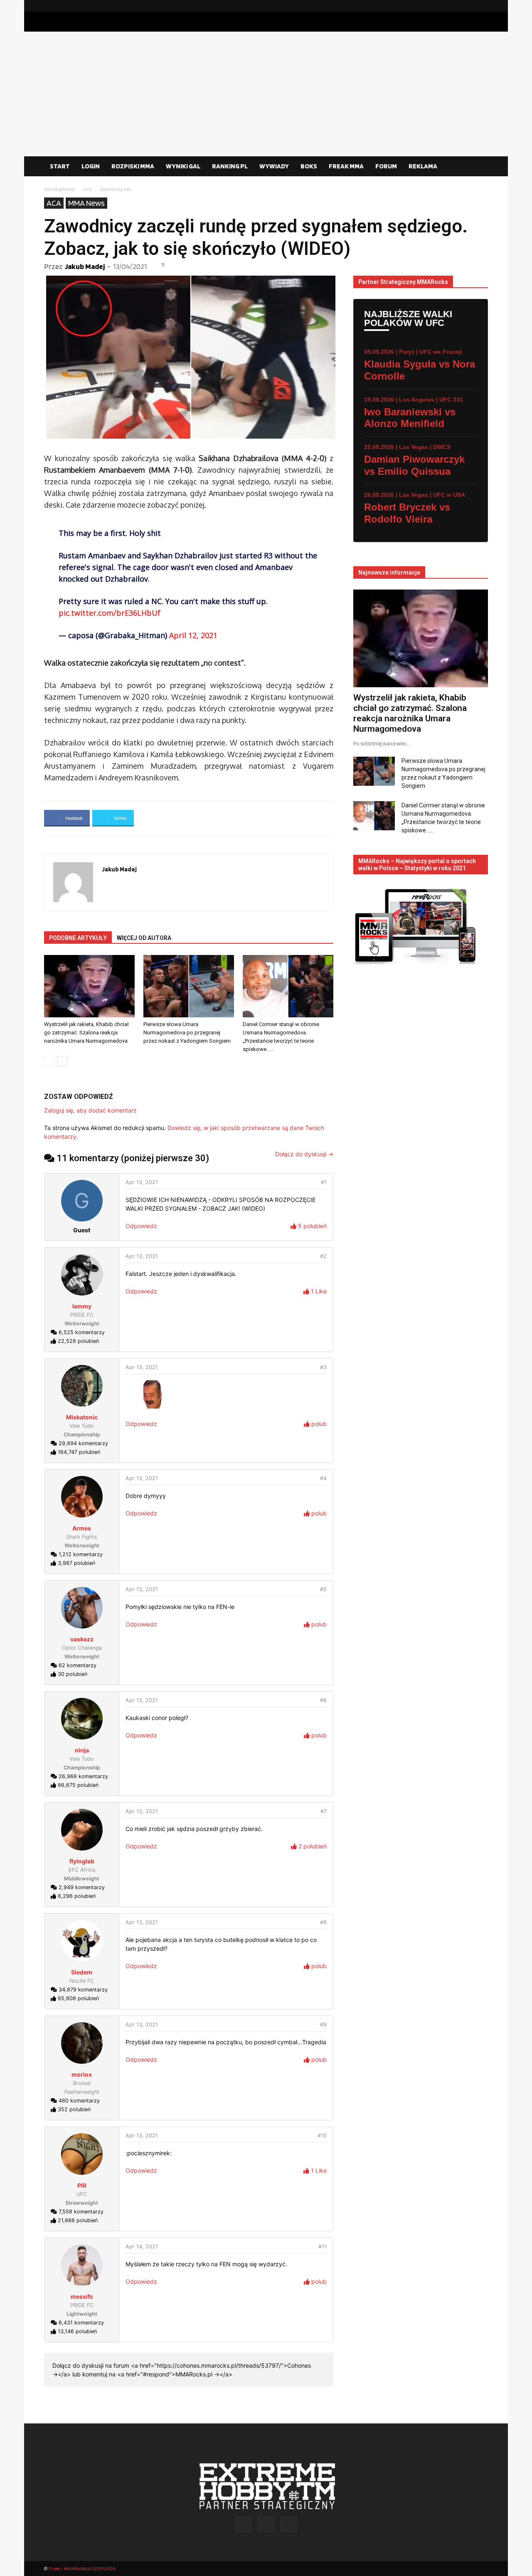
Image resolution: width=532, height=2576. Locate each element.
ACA (87, 189)
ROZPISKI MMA (133, 166)
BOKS (309, 166)
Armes (82, 1528)
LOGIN (91, 166)
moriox (82, 2074)
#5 (323, 1589)
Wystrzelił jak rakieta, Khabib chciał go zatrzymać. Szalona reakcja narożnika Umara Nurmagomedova (86, 1033)
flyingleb (82, 1861)
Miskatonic (82, 1417)
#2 (323, 1256)
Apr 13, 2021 (142, 1182)
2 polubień (312, 1846)
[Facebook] (455, 6)
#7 (324, 1811)
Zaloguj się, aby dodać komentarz (90, 1110)
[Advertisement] (266, 94)
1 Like (318, 1291)
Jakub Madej (85, 266)
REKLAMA (423, 166)
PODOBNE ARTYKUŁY (78, 938)
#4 (323, 1478)
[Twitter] (482, 6)
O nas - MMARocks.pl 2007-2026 (82, 2568)
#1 (324, 1182)
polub (318, 1424)
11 (163, 265)
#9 (323, 2025)
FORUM (386, 166)
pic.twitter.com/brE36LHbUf (110, 613)
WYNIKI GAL (183, 166)
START (60, 166)
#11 (323, 2247)
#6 (323, 1700)
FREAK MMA (346, 166)
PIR (82, 2185)
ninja (82, 1750)
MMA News (86, 203)
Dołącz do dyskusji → (304, 1154)
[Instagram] (468, 6)
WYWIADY (274, 166)
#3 (323, 1367)
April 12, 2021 (193, 635)
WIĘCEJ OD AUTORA (144, 938)
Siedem (82, 1972)
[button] (478, 167)
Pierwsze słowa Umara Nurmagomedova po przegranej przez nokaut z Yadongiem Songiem (187, 1033)
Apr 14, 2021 (142, 2247)
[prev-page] (49, 1061)
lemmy (82, 1306)
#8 (323, 1922)
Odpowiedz (141, 1226)
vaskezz (82, 1639)
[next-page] (63, 1061)
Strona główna (59, 189)
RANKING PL (230, 166)
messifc (82, 2296)
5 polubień (312, 1226)
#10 (322, 2136)
